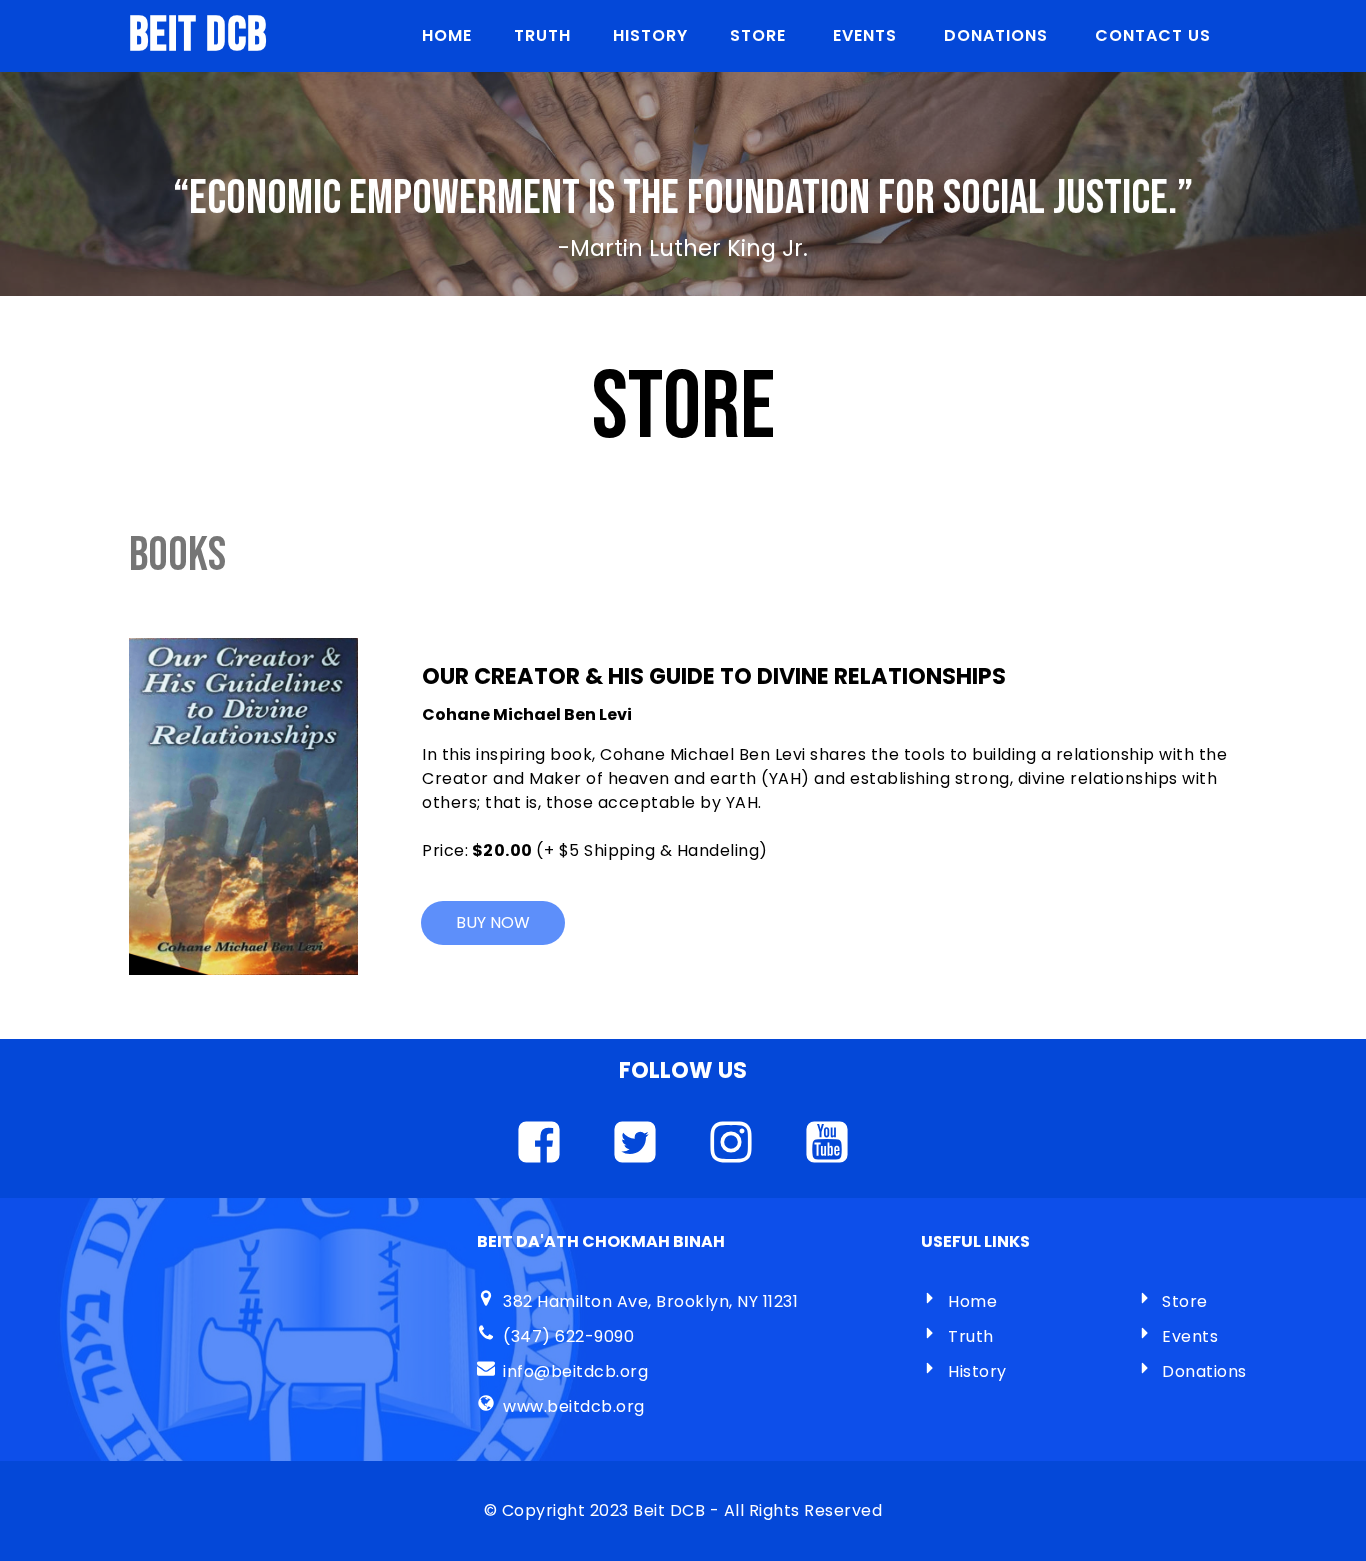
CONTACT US (1153, 35)
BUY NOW (493, 922)
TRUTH (542, 35)
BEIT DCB (198, 35)
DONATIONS (998, 35)
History (977, 1371)
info (518, 1371)
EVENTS (867, 35)
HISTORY (650, 35)
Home (447, 35)
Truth (971, 1336)
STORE (760, 35)
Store (1185, 1301)
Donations (1204, 1371)
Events (1190, 1336)
